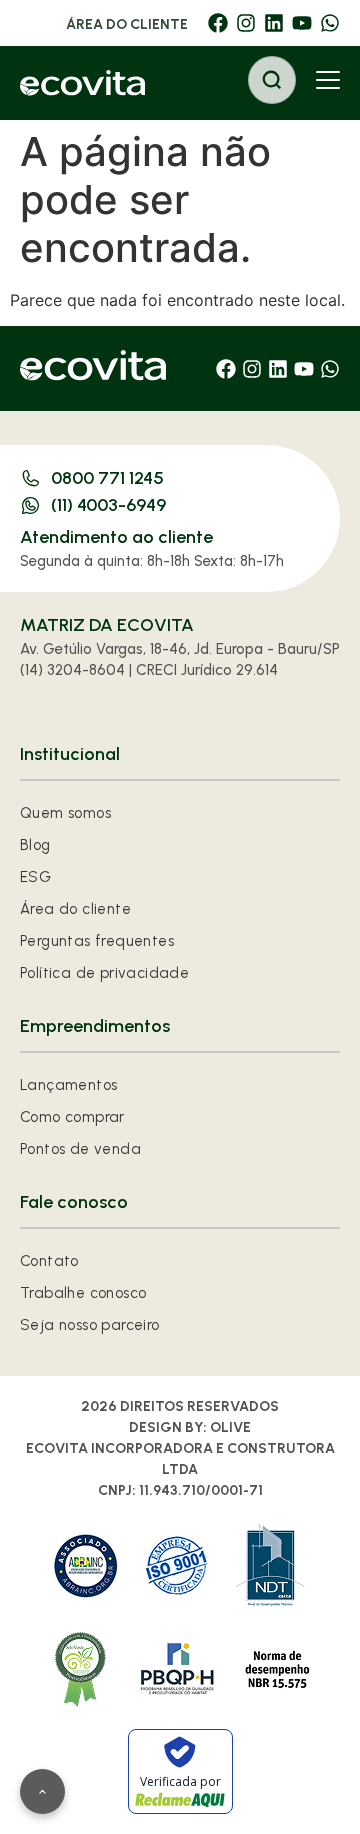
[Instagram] (246, 23)
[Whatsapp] (330, 23)
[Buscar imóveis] (272, 80)
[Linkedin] (274, 23)
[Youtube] (302, 23)
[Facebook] (218, 23)
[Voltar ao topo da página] (42, 1791)
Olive (230, 1427)
